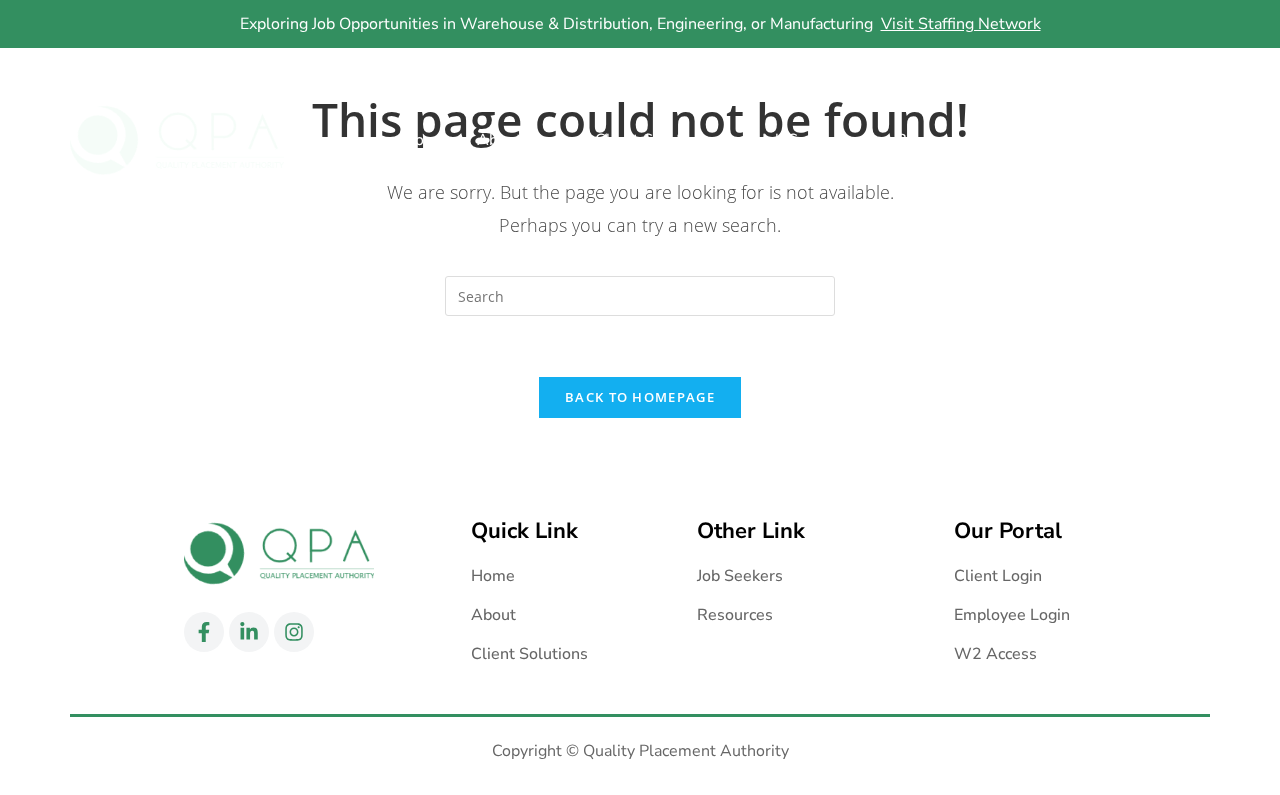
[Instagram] (1193, 71)
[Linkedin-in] (1154, 71)
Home (425, 140)
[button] (521, 140)
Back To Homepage (640, 397)
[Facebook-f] (1115, 71)
